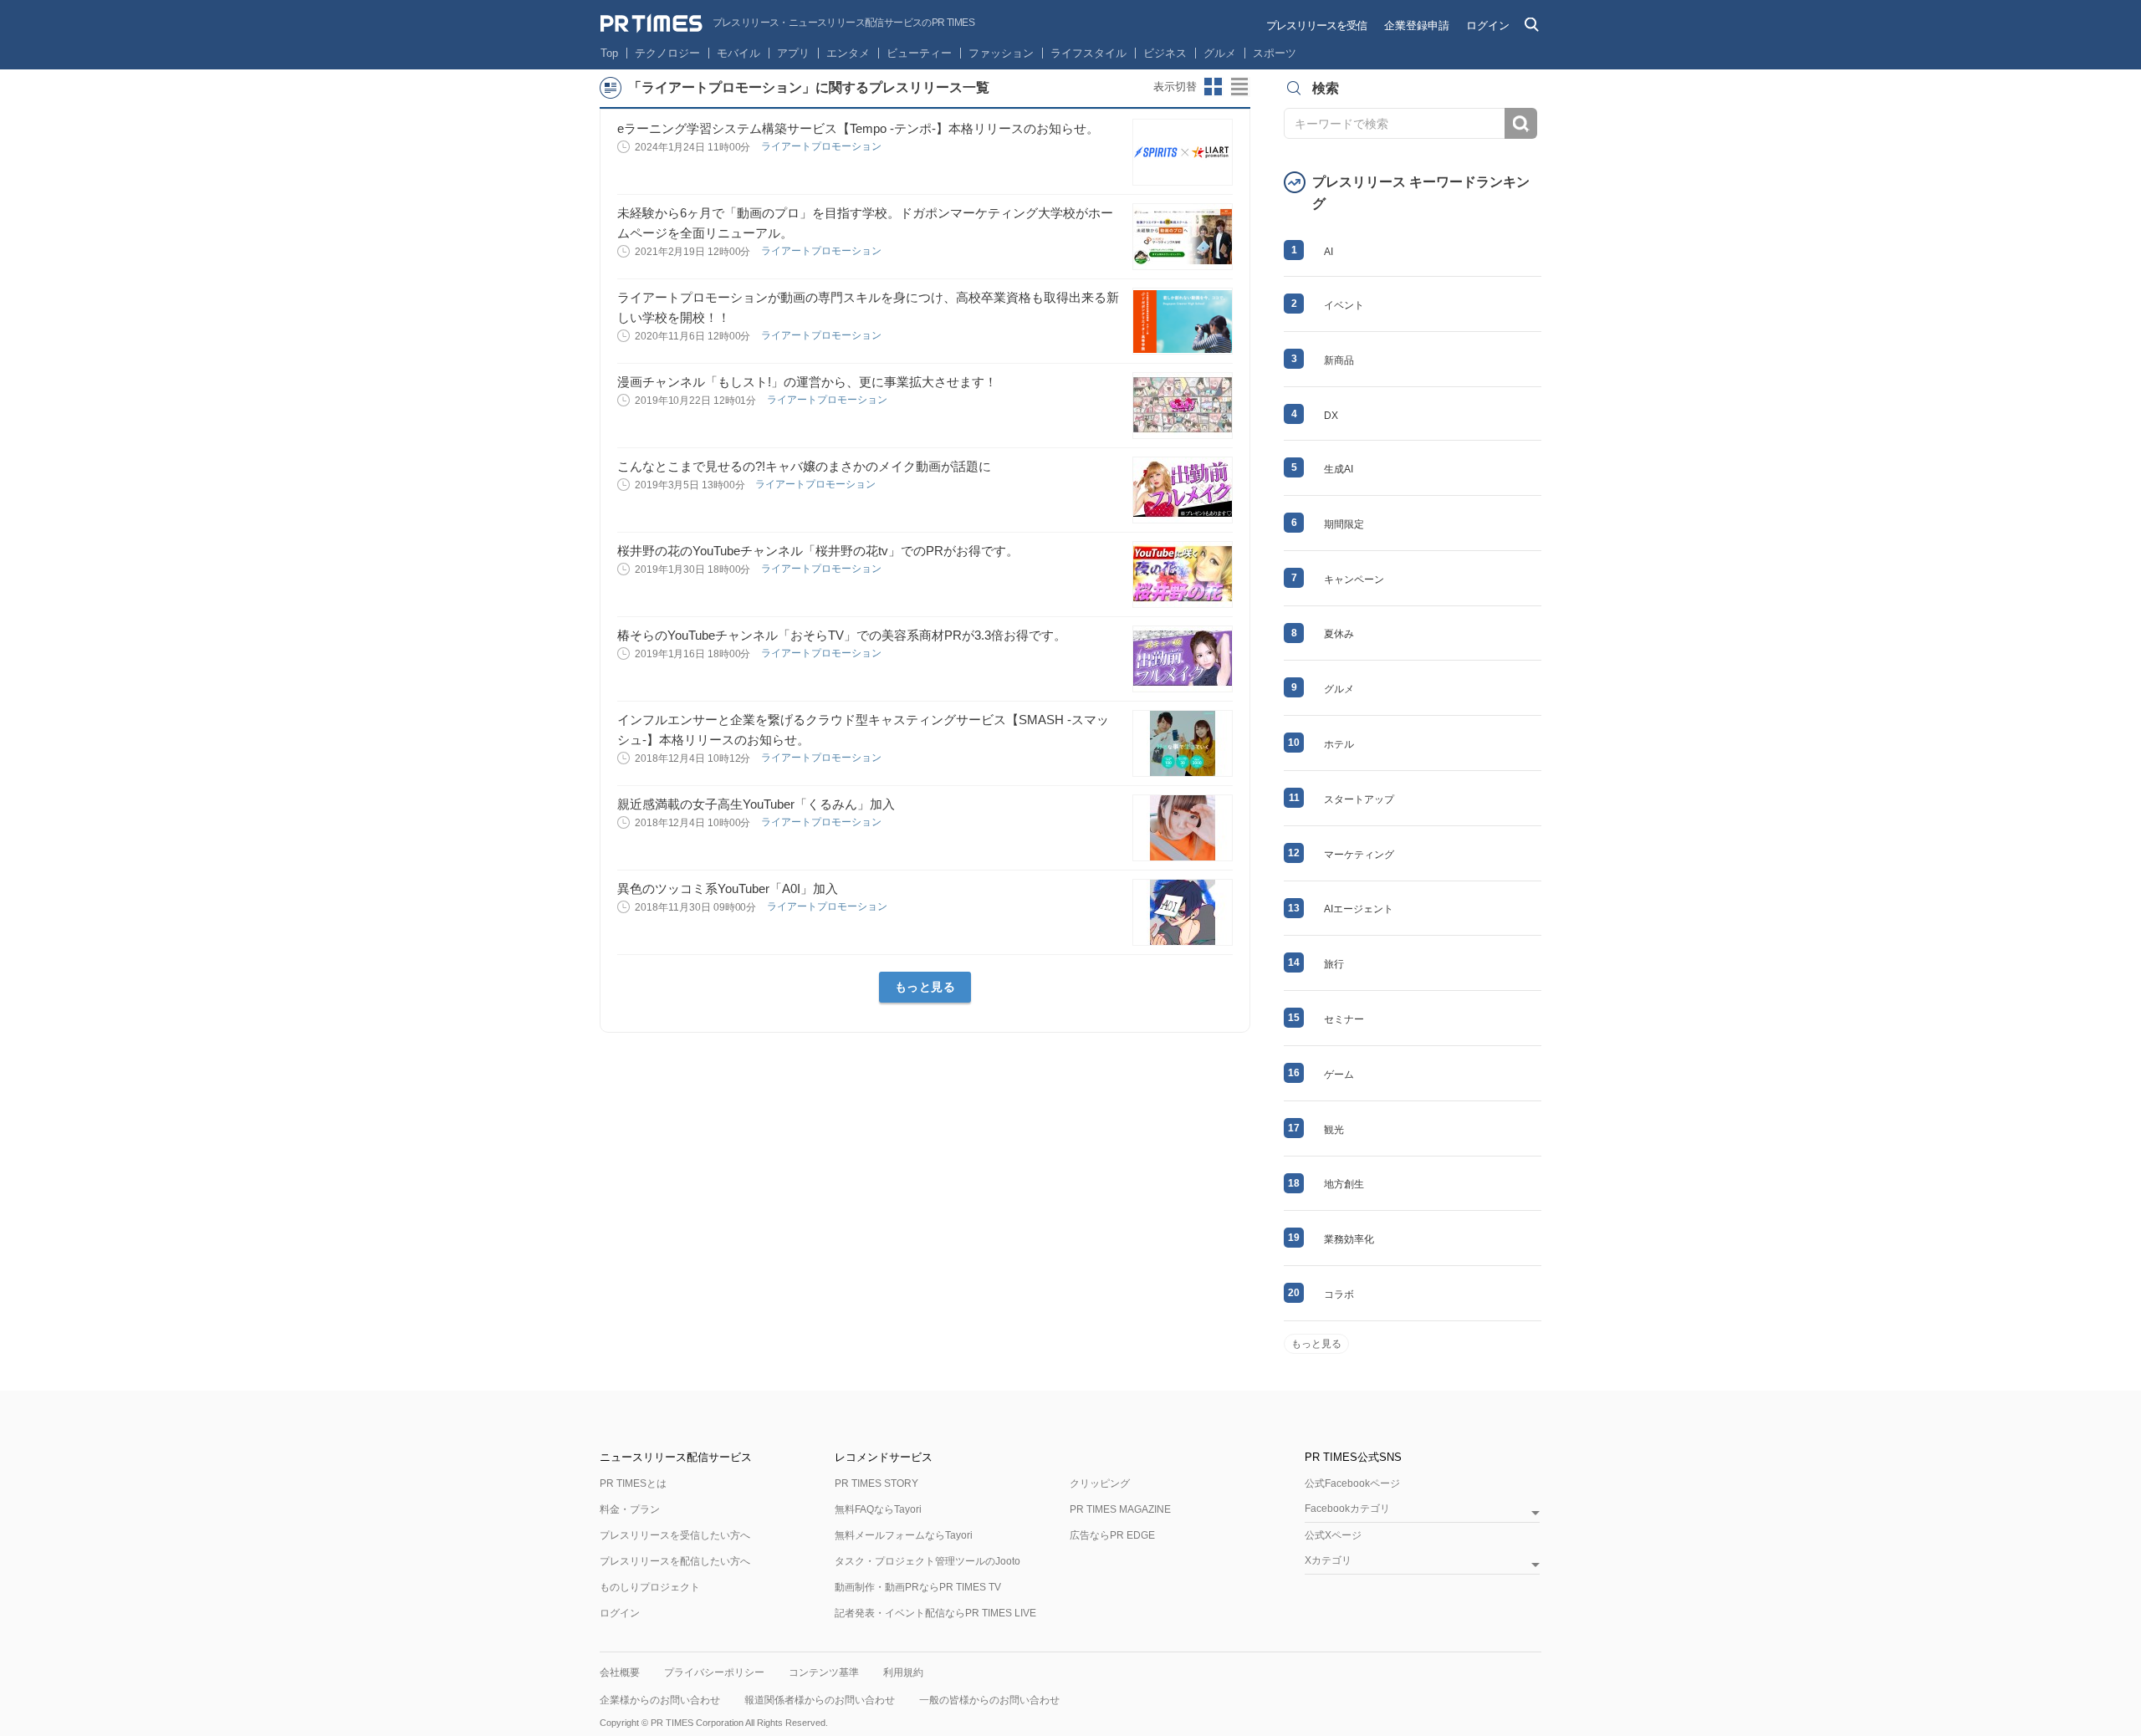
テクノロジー (667, 53)
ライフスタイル (1088, 53)
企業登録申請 (1417, 26)
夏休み (1339, 634)
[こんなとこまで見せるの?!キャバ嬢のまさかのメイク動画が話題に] (1183, 490)
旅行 (1334, 964)
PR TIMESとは (633, 1483)
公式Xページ (1333, 1535)
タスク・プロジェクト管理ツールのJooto (927, 1561)
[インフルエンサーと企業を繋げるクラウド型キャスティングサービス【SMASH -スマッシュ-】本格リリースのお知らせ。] (1183, 743)
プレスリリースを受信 (1316, 26)
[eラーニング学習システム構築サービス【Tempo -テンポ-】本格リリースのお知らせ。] (1183, 152)
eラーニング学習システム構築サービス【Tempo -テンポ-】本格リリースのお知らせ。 (858, 128)
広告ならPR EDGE (1112, 1535)
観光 (1334, 1130)
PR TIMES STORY (876, 1483)
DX (1331, 416)
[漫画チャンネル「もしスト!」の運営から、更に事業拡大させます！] (1183, 406)
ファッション (1001, 53)
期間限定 (1344, 524)
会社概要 (620, 1672)
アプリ (793, 53)
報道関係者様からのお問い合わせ (820, 1700)
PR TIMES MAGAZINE (1120, 1509)
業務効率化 (1349, 1239)
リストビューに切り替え (1240, 87)
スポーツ (1275, 53)
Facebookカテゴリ (1347, 1509)
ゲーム (1339, 1075)
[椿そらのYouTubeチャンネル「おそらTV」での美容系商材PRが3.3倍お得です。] (1183, 659)
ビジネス (1165, 53)
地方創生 (1344, 1184)
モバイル (738, 53)
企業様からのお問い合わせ (660, 1700)
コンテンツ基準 (824, 1672)
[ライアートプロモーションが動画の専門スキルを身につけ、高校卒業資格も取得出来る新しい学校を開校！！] (1183, 321)
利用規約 (903, 1672)
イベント (1344, 305)
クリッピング (1100, 1483)
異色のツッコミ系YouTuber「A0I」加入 (728, 888)
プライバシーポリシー (714, 1672)
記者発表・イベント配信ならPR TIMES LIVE (935, 1613)
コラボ (1339, 1294)
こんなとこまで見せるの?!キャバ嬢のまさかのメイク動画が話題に (804, 466)
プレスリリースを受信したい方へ (675, 1535)
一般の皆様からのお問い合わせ (989, 1700)
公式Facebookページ (1352, 1483)
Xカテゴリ (1328, 1561)
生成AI (1339, 469)
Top (609, 53)
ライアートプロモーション (823, 146)
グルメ (1220, 53)
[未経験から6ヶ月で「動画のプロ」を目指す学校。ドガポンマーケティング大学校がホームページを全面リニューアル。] (1183, 237)
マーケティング (1359, 855)
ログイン (1488, 26)
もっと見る (925, 987)
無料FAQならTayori (878, 1509)
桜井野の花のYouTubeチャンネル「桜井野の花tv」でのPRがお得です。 (818, 551)
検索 (1521, 123)
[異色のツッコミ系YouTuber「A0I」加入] (1183, 912)
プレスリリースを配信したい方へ (675, 1561)
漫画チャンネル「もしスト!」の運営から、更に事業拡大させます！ (807, 382)
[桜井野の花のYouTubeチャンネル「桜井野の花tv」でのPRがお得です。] (1183, 574)
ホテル (1339, 744)
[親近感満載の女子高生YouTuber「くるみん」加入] (1183, 828)
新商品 (1339, 360)
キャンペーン (1354, 580)
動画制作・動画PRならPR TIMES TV (918, 1587)
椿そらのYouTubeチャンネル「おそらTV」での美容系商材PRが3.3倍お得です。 (842, 635)
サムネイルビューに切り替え (1214, 87)
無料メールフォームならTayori (904, 1535)
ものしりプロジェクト (650, 1587)
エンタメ (848, 53)
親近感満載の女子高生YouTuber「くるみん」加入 (756, 804)
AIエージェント (1359, 909)
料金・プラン (630, 1509)
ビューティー (919, 53)
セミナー (1344, 1019)
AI (1329, 252)
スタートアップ (1359, 799)
